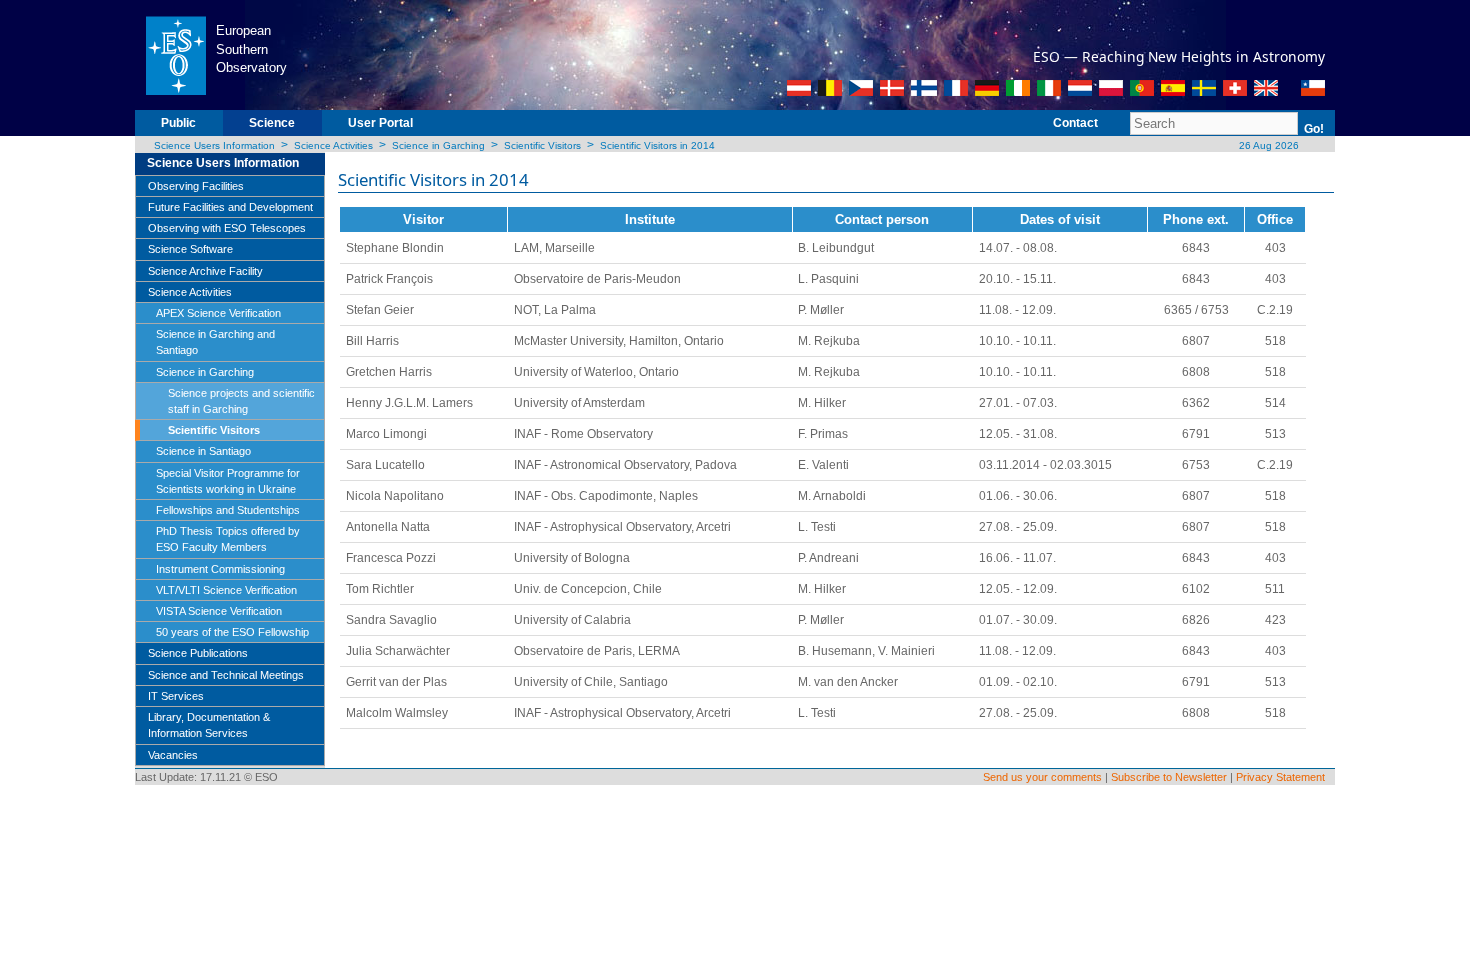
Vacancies (173, 755)
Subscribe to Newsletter (1169, 777)
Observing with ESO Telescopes (227, 228)
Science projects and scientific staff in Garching (241, 401)
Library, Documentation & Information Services (209, 725)
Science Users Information (214, 145)
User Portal (380, 123)
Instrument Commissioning (220, 569)
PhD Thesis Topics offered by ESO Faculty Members (228, 539)
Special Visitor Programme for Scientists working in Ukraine (228, 481)
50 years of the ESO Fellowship (232, 632)
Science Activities (333, 145)
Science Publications (198, 653)
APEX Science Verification (218, 313)
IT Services (176, 696)
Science (272, 123)
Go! (1314, 129)
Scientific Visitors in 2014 (657, 145)
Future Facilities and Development (230, 207)
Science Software (190, 249)
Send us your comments (1042, 777)
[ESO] (175, 54)
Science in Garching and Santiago (215, 342)
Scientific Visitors (542, 145)
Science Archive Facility (205, 271)
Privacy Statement (1280, 777)
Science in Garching (438, 145)
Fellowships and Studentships (228, 510)
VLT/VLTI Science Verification (226, 590)
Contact (1075, 123)
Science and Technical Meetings (226, 675)
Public (178, 123)
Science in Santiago (203, 451)
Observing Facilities (196, 186)
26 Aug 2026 (1267, 145)
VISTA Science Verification (219, 611)
